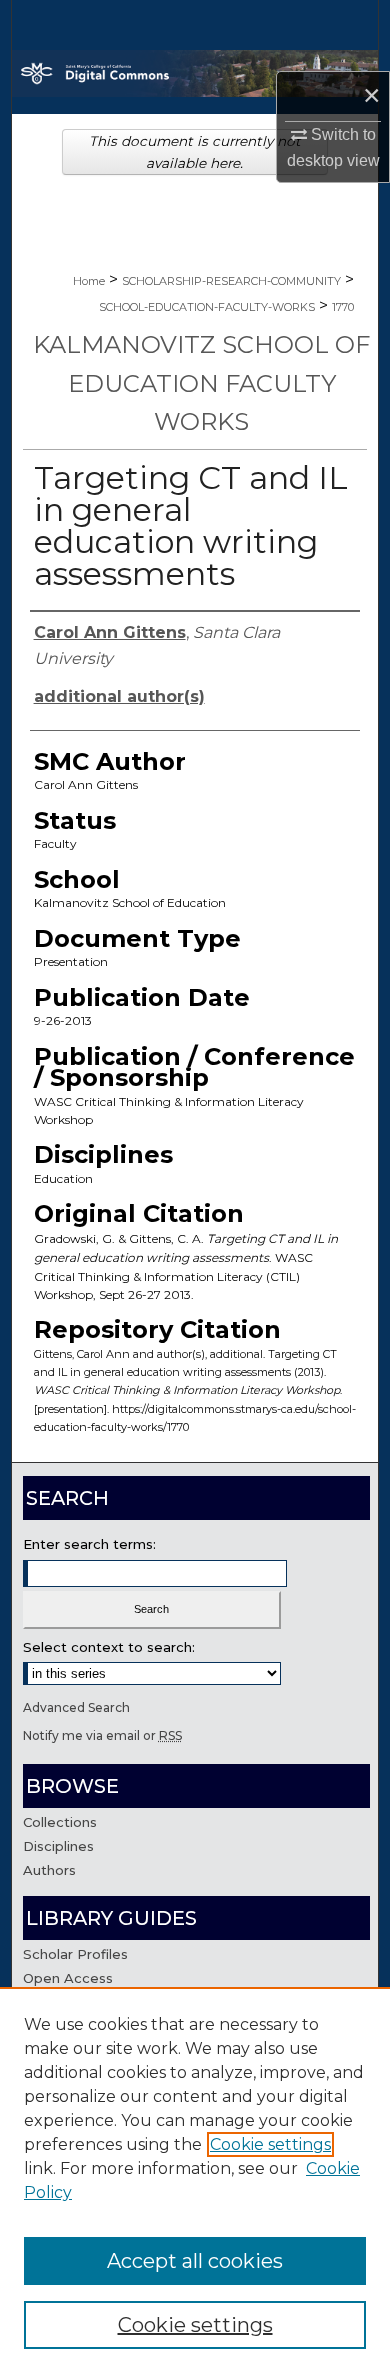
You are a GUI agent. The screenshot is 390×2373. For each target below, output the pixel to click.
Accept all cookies (195, 2261)
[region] (195, 2180)
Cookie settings (270, 2144)
